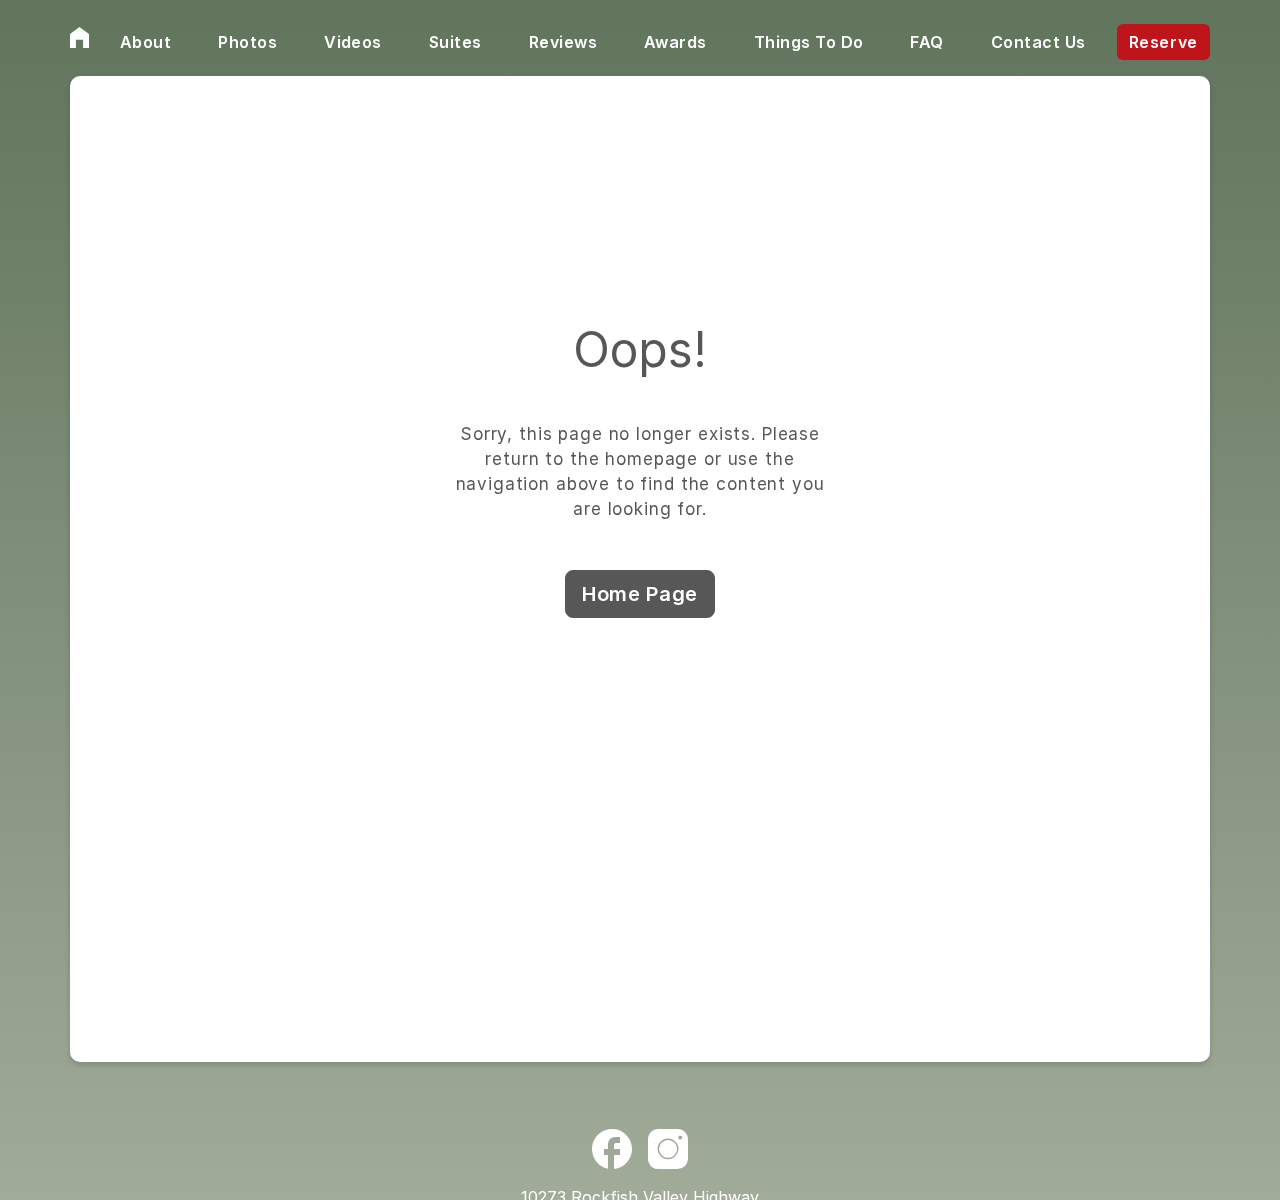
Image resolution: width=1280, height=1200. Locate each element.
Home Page (640, 594)
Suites (455, 42)
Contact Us (1038, 42)
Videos (353, 42)
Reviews (563, 42)
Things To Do (809, 42)
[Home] (79, 38)
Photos (247, 42)
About (145, 42)
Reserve (1163, 42)
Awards (675, 42)
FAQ (926, 42)
